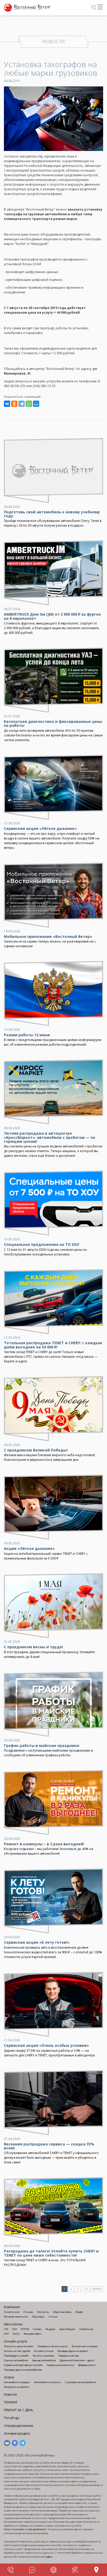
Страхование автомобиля (80, 2382)
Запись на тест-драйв (17, 2351)
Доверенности (87, 2365)
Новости (10, 2394)
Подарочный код (68, 2356)
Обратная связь (62, 2312)
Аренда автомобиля (44, 2360)
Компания (12, 2307)
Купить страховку (44, 2356)
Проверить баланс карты (53, 2346)
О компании (12, 2312)
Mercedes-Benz (32, 2334)
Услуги (9, 2377)
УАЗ (15, 2329)
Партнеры (38, 2317)
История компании (16, 2317)
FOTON (25, 2329)
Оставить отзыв (44, 2351)
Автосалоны (13, 2324)
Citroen (37, 2329)
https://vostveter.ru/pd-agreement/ (25, 2529)
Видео (79, 2312)
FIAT (6, 2334)
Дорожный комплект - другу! (77, 2360)
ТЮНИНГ (11, 2402)
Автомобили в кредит (17, 2382)
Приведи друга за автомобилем (23, 2370)
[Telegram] (22, 404)
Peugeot (50, 2329)
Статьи (53, 2317)
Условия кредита (17, 2433)
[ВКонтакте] (7, 404)
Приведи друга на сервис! (73, 2351)
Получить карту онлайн (19, 2346)
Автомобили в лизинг (48, 2382)
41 (87, 2289)
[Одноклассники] (14, 404)
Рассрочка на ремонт (17, 2387)
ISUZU (16, 2334)
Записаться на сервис (85, 2346)
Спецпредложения (18, 2426)
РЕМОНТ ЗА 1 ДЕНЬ (19, 2410)
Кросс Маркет (67, 2329)
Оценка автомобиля (16, 2360)
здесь (49, 2557)
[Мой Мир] (36, 404)
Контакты (43, 2312)
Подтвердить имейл (16, 2356)
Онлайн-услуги (16, 2341)
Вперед (97, 2289)
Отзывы (28, 2312)
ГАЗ (6, 2329)
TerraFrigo (12, 2418)
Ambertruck (86, 2329)
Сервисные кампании (61, 2365)
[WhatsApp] (29, 404)
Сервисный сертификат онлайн (23, 2365)
